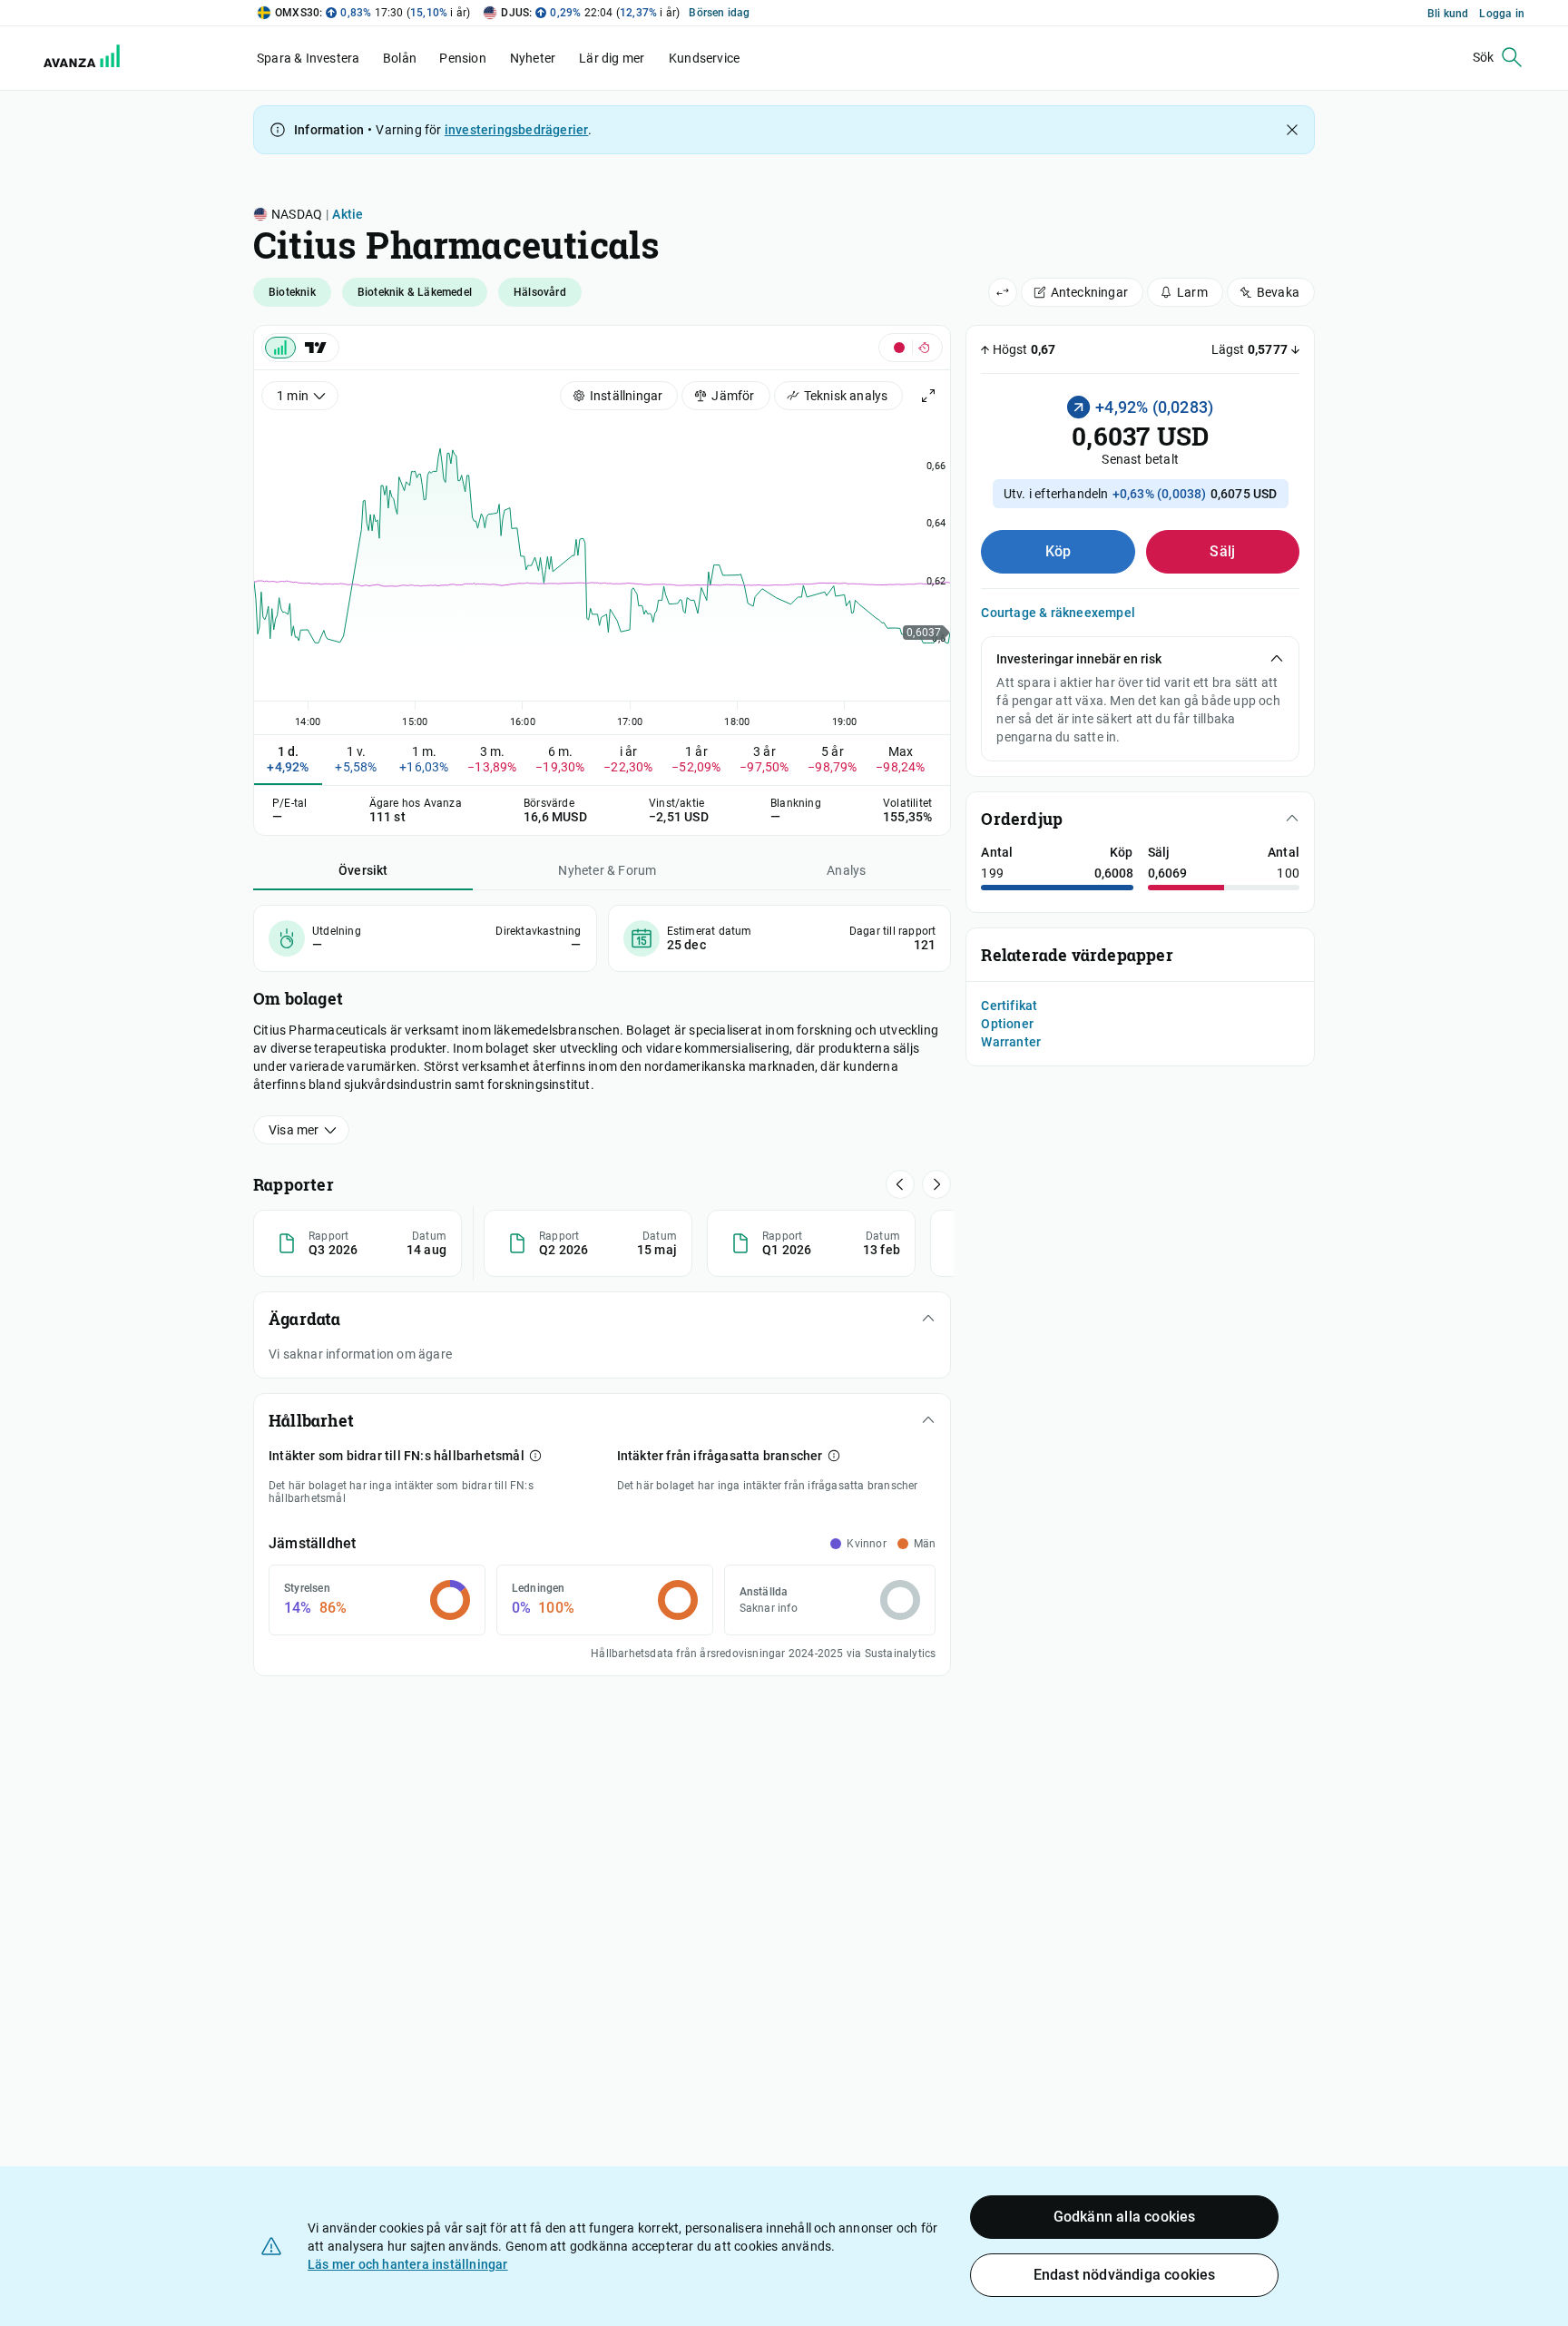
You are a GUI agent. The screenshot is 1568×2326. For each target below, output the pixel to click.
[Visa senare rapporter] (900, 1184)
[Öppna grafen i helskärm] (928, 396)
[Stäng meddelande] (1292, 130)
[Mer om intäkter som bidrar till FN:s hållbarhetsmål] (535, 1456)
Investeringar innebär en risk (1079, 659)
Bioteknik (292, 292)
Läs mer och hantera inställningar (408, 2264)
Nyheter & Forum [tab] (607, 870)
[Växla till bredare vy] (1003, 292)
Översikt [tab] (363, 870)
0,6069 (1167, 873)
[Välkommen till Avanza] (71, 58)
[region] (602, 570)
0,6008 (1114, 873)
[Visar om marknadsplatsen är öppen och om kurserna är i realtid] (911, 348)
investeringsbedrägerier (517, 130)
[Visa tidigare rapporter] (936, 1184)
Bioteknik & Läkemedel (415, 292)
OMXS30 (297, 13)
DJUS (515, 13)
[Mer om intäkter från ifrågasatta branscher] (834, 1456)
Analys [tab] (846, 870)
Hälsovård (540, 292)
